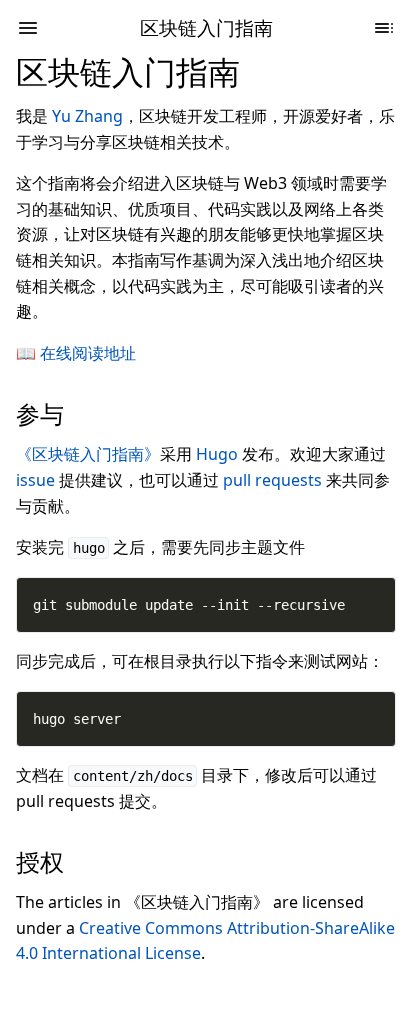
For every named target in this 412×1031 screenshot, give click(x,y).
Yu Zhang (87, 116)
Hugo (217, 454)
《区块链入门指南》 (88, 454)
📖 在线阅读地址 (76, 353)
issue (35, 480)
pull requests (272, 480)
